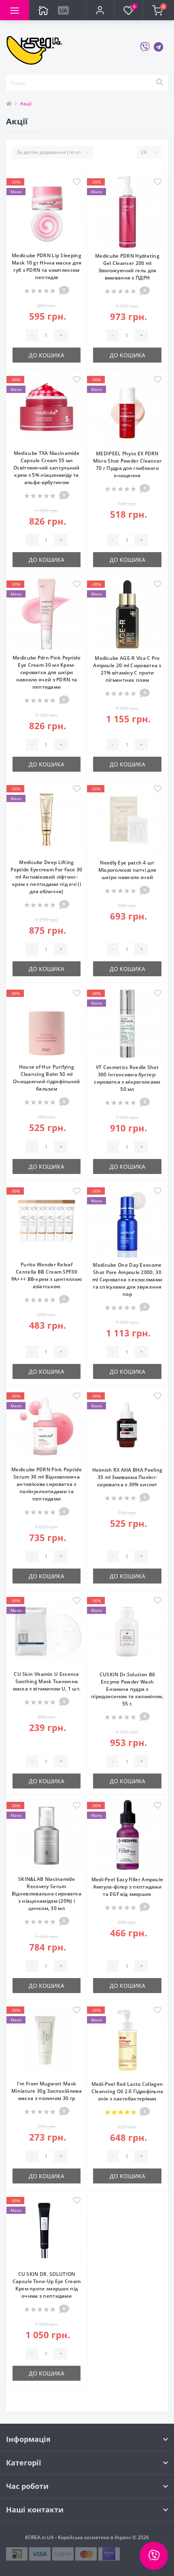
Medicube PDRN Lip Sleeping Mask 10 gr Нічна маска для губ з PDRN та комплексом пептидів (47, 266)
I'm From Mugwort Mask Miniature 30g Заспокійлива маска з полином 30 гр (47, 2091)
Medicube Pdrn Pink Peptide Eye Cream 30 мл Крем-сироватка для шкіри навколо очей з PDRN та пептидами (47, 672)
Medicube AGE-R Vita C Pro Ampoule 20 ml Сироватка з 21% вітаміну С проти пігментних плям (127, 669)
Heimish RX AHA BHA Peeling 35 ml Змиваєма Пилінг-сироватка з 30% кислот (127, 1477)
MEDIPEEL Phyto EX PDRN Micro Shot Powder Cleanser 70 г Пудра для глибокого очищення (127, 464)
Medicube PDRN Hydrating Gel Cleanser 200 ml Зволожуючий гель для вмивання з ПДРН (127, 267)
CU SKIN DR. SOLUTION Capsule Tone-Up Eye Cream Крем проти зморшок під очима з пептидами (47, 2285)
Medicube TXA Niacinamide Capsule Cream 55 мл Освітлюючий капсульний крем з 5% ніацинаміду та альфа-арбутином (47, 468)
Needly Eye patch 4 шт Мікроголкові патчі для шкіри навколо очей (127, 870)
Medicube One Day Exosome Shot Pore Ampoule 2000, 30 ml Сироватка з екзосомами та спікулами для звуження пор (127, 1279)
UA (63, 10)
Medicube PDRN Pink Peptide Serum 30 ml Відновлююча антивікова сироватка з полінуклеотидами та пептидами (47, 1484)
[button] (100, 10)
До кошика (47, 355)
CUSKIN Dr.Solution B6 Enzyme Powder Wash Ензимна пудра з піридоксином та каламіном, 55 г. (127, 1689)
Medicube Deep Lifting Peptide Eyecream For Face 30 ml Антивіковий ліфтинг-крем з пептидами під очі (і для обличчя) (46, 877)
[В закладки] (77, 182)
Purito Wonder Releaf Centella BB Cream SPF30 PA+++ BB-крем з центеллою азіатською (47, 1275)
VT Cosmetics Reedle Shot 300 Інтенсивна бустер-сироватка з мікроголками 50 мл (127, 1078)
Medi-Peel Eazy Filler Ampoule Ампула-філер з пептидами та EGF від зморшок (127, 1887)
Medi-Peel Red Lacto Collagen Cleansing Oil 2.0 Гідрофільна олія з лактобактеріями (127, 2091)
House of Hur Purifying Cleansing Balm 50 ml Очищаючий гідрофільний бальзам (47, 1078)
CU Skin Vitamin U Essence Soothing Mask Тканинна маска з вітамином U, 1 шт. (47, 1681)
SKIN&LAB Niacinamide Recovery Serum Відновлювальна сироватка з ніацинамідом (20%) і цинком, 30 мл (47, 1894)
